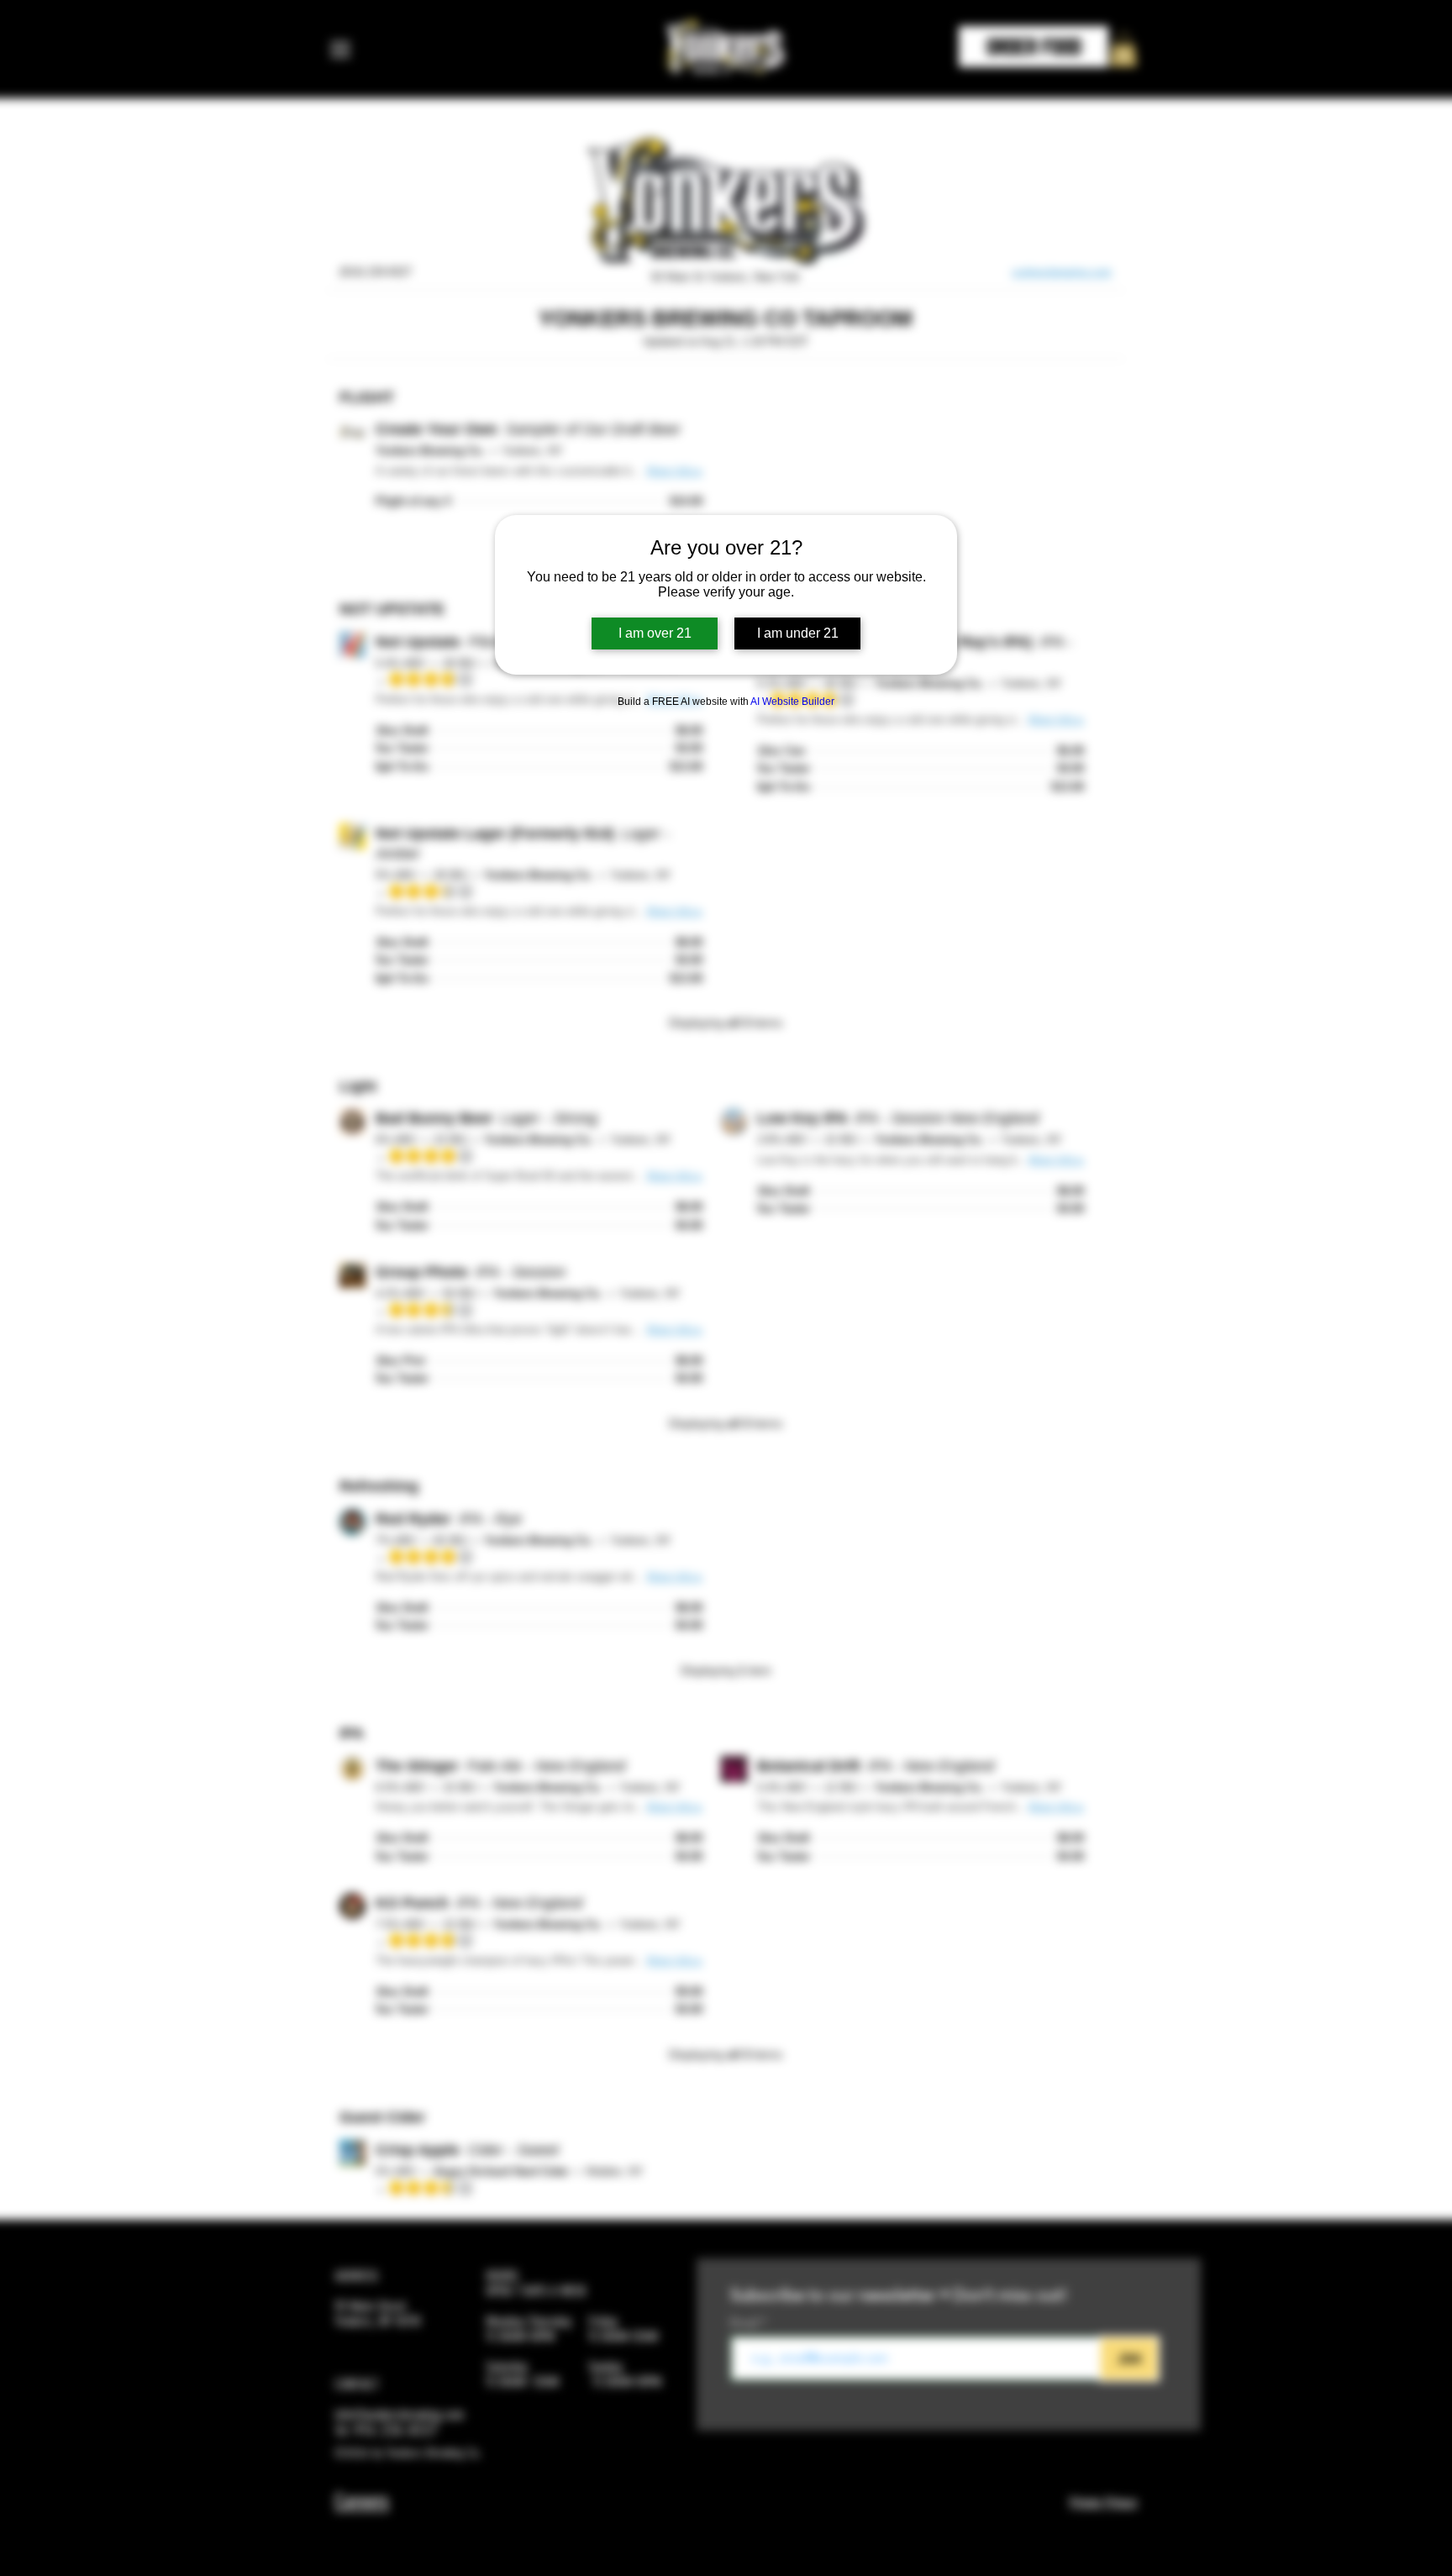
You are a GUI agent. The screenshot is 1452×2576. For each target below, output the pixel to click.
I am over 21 (655, 633)
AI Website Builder (792, 702)
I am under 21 (798, 633)
